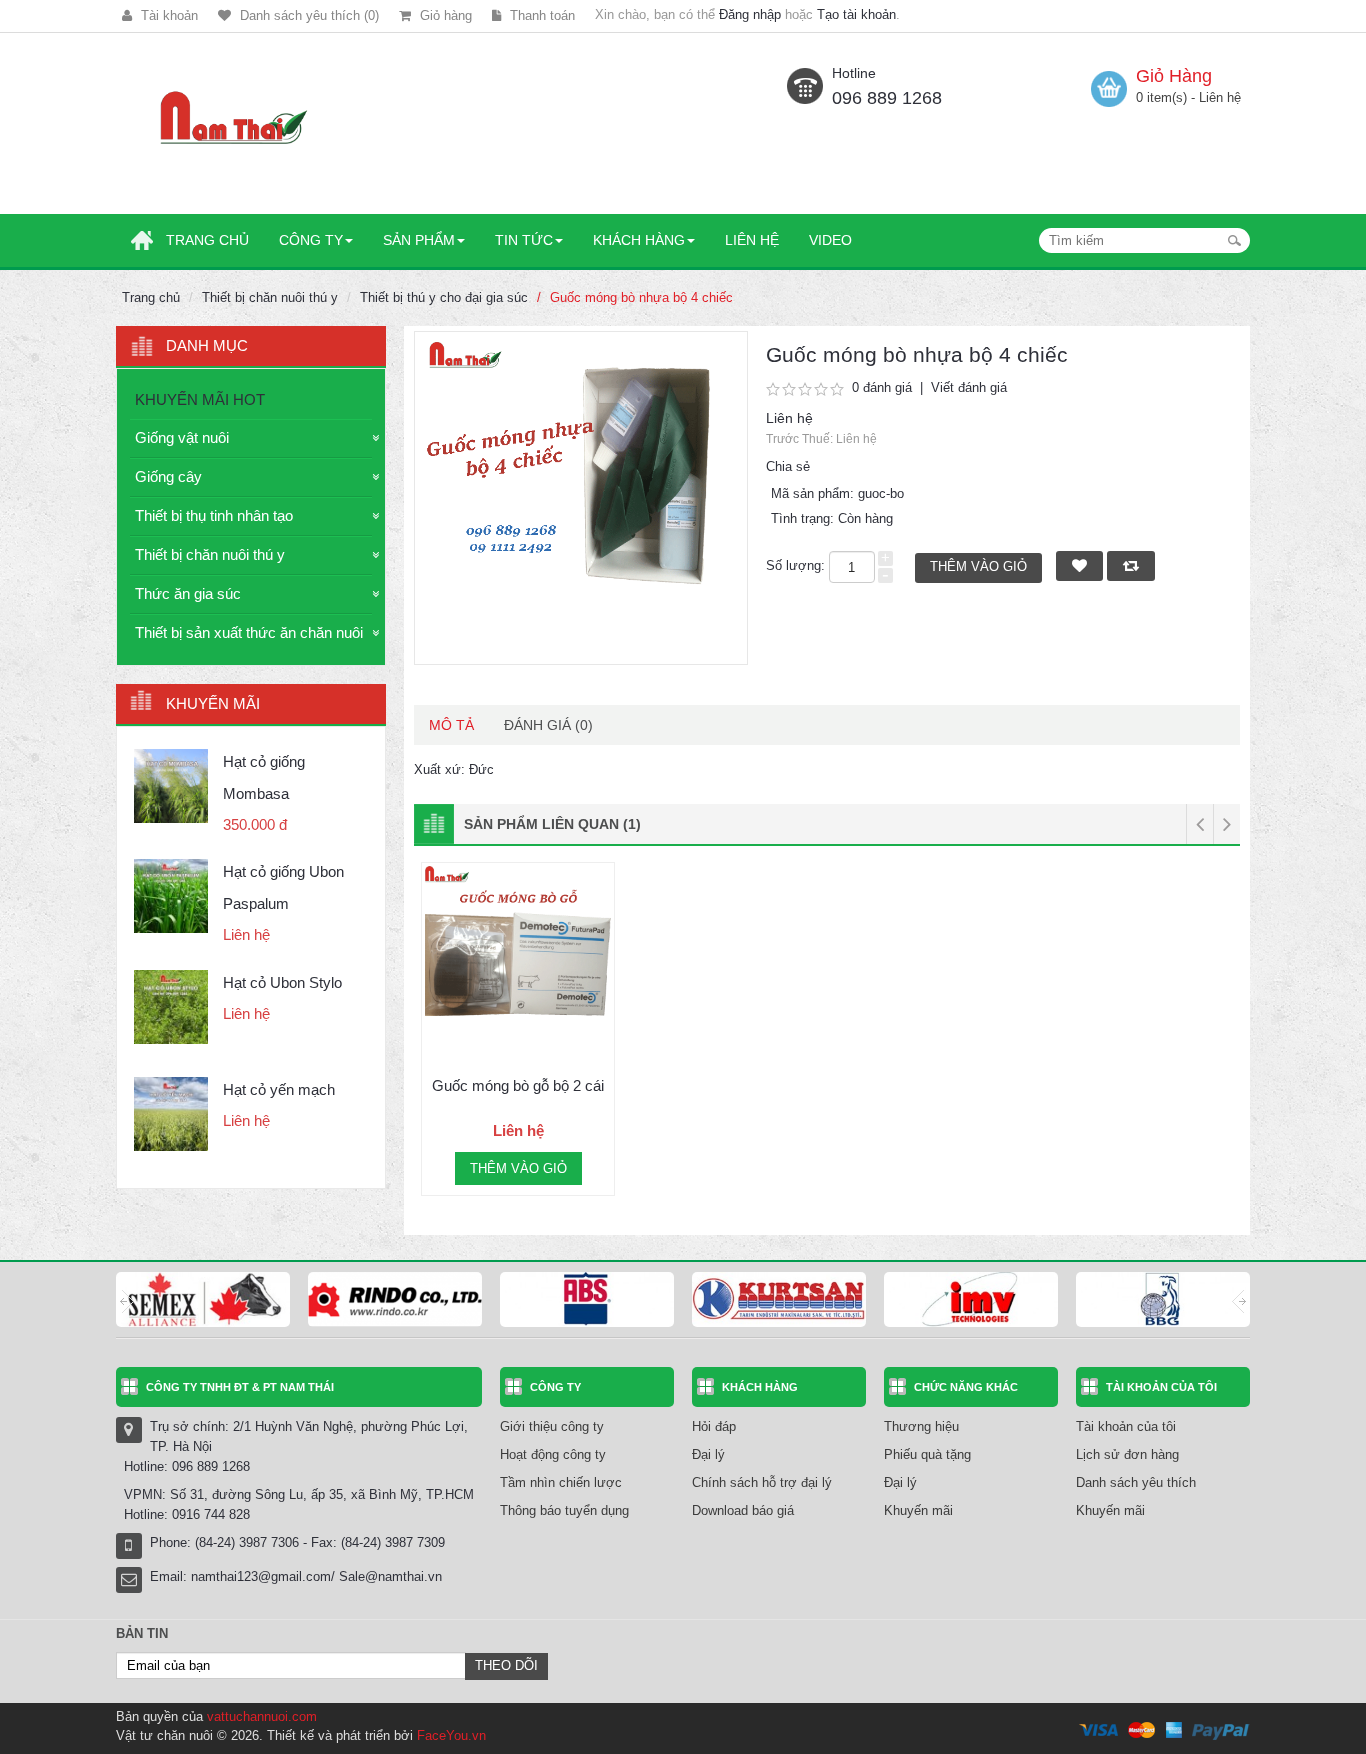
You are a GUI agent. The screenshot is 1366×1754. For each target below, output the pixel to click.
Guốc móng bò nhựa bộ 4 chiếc (641, 297)
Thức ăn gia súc (188, 593)
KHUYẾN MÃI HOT (200, 399)
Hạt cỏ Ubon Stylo (282, 982)
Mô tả (451, 725)
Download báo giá (743, 1510)
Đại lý (708, 1454)
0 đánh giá (882, 387)
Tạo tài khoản (856, 14)
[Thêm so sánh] (600, 1032)
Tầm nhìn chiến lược (561, 1482)
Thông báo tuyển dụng (564, 1510)
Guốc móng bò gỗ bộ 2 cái (518, 1085)
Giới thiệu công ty (552, 1426)
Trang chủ (151, 297)
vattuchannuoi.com (262, 1716)
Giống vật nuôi (182, 437)
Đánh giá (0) (548, 725)
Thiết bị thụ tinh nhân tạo (214, 515)
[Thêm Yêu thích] (436, 1032)
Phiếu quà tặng (927, 1454)
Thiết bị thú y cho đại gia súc (444, 297)
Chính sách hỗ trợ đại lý (762, 1482)
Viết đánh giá (969, 387)
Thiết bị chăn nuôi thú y (270, 297)
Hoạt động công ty (553, 1454)
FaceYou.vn (451, 1735)
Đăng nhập (750, 14)
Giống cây (168, 476)
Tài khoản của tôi (1126, 1426)
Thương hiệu (921, 1426)
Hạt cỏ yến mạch (279, 1089)
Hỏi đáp (714, 1426)
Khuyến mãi (918, 1510)
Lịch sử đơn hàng (1127, 1454)
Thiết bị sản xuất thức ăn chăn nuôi (249, 632)
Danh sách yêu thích (1136, 1482)
